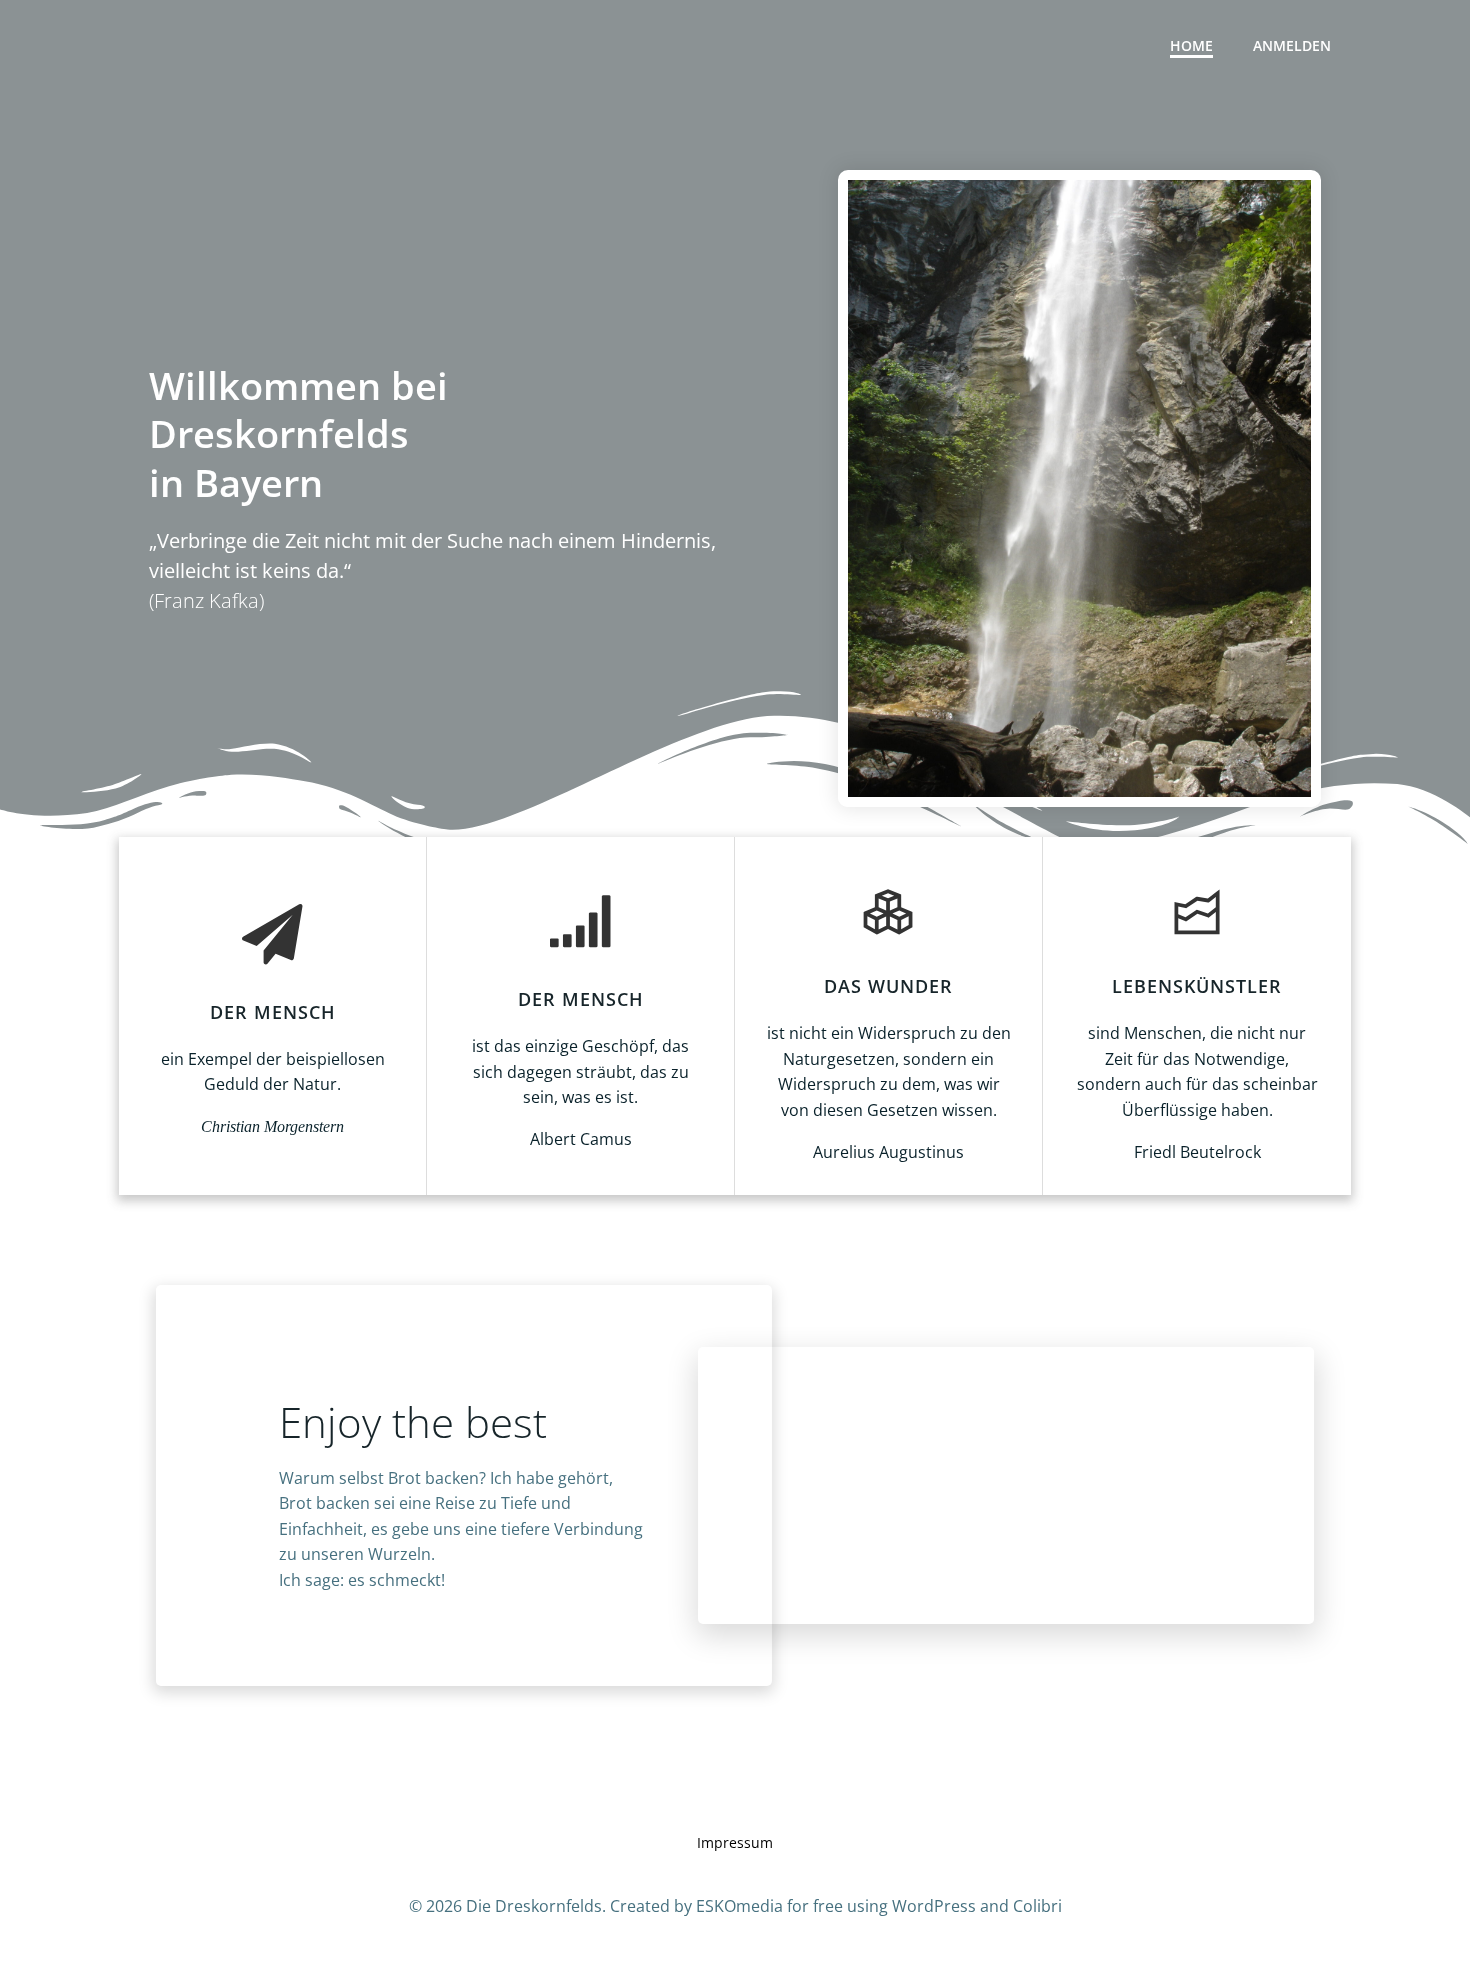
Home (1191, 45)
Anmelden (1292, 45)
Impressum (735, 1842)
